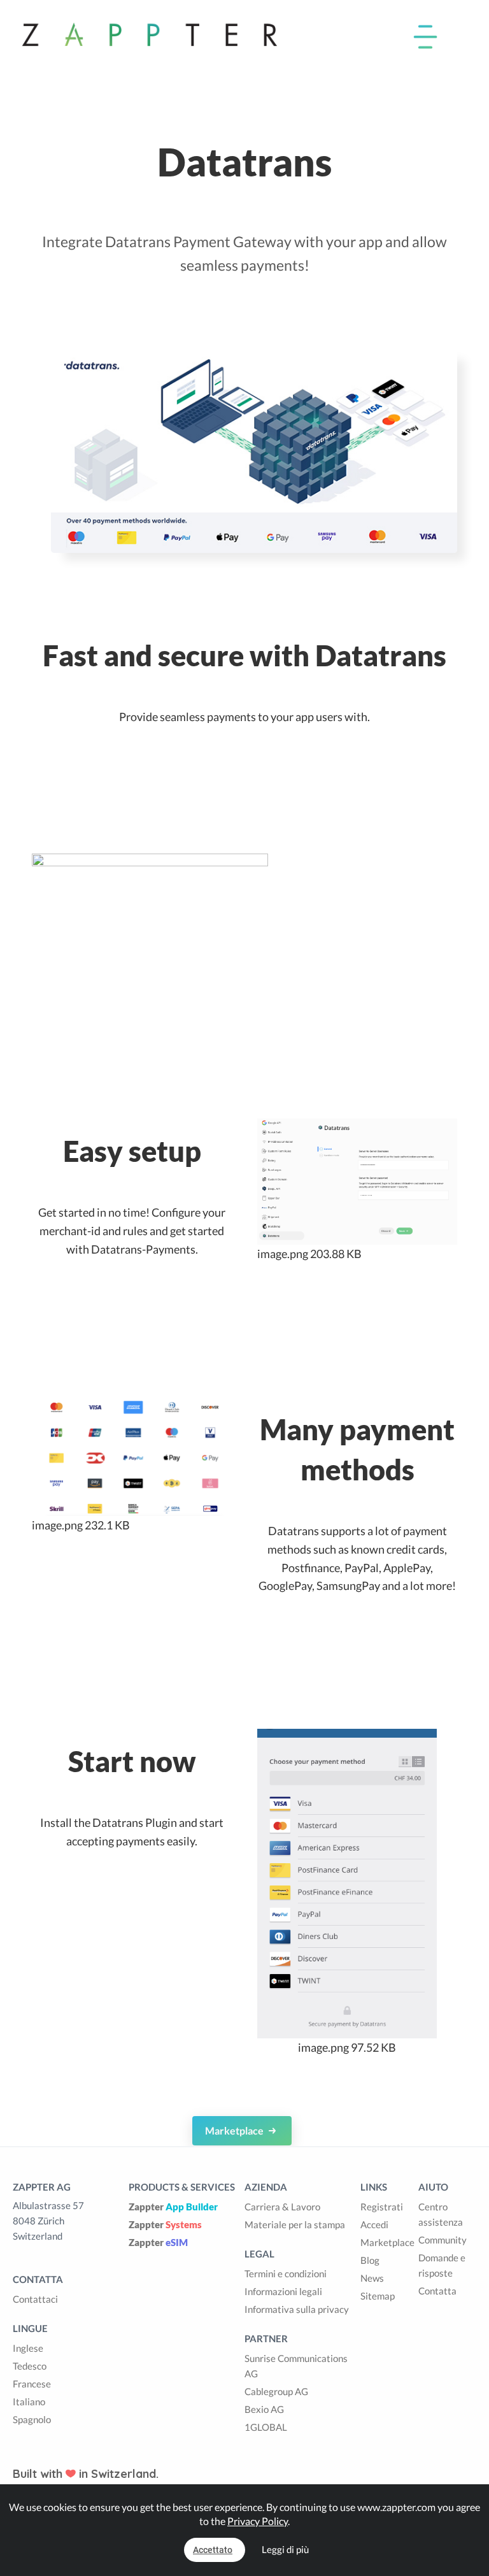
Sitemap (378, 2296)
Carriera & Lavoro (282, 2207)
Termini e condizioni (286, 2273)
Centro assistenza (441, 2214)
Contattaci (35, 2299)
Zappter (173, 2207)
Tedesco (30, 2366)
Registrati (382, 2207)
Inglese (28, 2348)
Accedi (374, 2224)
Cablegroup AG (276, 2391)
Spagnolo (32, 2419)
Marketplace (235, 2130)
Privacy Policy (258, 2521)
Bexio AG (264, 2409)
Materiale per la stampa (295, 2224)
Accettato (213, 2550)
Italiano (29, 2401)
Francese (32, 2384)
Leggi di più (285, 2549)
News (372, 2278)
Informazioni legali (283, 2291)
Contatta (437, 2291)
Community (443, 2240)
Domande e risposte (442, 2265)
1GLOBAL (266, 2427)
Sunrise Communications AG (296, 2366)
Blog (370, 2260)
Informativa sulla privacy (297, 2309)
